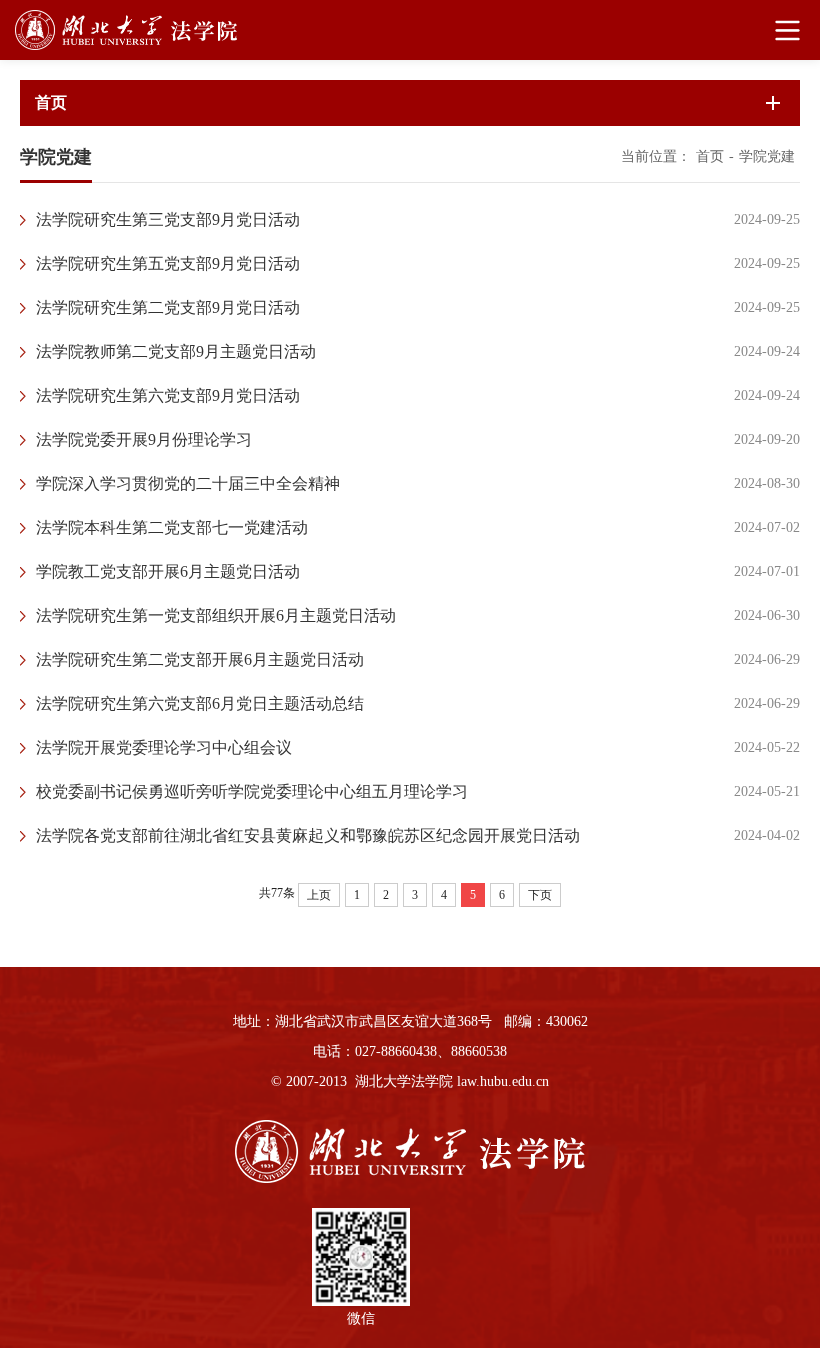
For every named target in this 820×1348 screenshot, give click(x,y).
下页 (540, 895)
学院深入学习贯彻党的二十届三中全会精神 (188, 483)
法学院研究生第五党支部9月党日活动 (168, 263)
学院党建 (767, 156)
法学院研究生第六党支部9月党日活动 (168, 395)
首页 (710, 156)
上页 (319, 895)
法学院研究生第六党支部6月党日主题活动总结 (200, 703)
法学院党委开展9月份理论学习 (144, 439)
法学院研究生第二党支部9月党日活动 (168, 307)
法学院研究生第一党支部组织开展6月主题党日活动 (216, 615)
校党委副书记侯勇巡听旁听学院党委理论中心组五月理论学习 (252, 791)
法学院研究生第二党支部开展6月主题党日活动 (200, 659)
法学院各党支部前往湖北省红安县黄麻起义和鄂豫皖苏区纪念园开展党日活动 (308, 835)
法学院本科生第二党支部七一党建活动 (172, 527)
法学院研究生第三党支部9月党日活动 (168, 219)
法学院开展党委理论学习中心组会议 (164, 747)
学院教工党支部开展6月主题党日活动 (168, 571)
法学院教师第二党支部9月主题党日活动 (176, 351)
